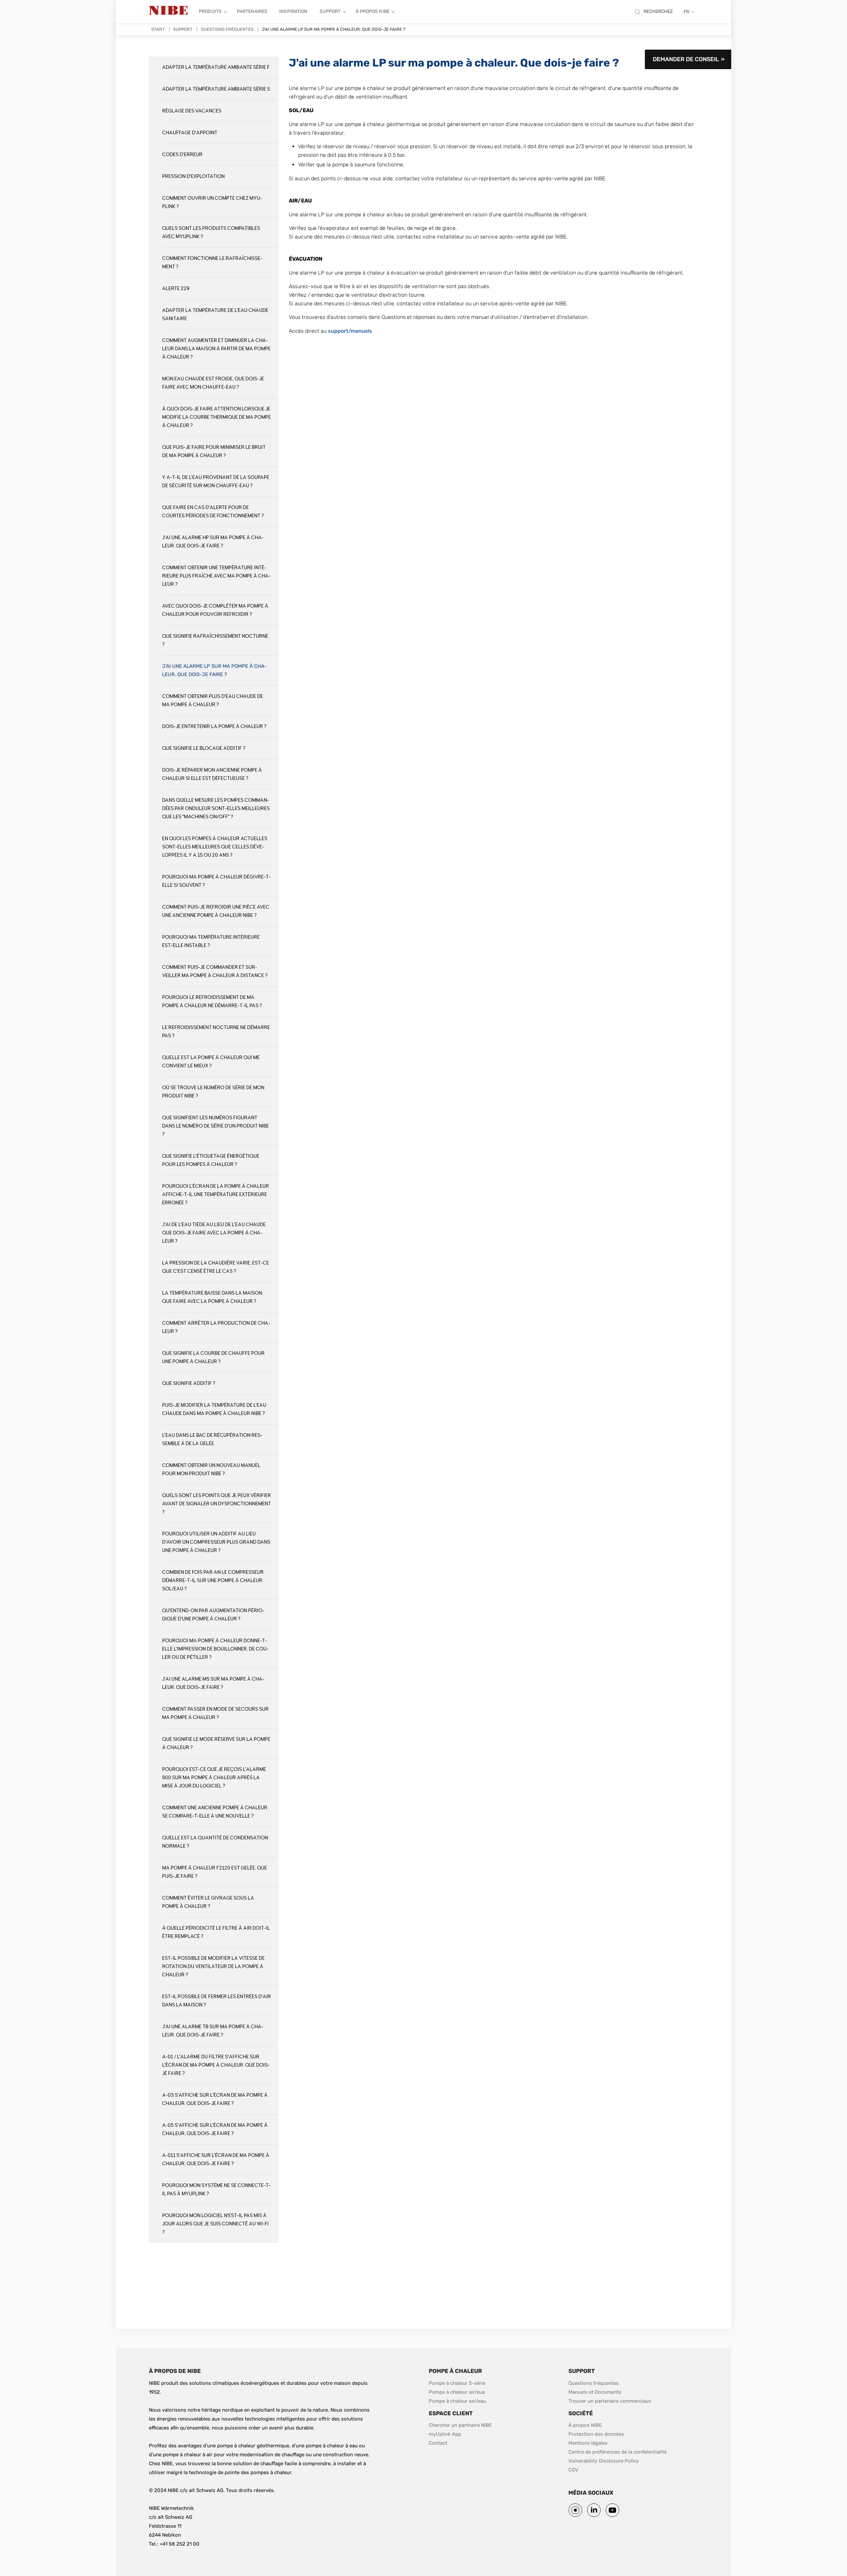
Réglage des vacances (192, 111)
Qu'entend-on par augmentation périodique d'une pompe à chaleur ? (213, 1615)
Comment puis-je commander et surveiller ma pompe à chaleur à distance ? (215, 971)
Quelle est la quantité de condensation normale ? (215, 1842)
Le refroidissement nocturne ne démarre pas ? (216, 1032)
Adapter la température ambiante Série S (216, 89)
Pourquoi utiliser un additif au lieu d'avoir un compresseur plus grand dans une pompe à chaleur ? (216, 1542)
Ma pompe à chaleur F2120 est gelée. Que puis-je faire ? (215, 1872)
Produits (210, 11)
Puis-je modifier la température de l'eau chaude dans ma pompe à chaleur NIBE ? (214, 1409)
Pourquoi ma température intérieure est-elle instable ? (211, 941)
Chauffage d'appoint (190, 133)
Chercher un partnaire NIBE (460, 2425)
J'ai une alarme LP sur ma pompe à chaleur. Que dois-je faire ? (214, 670)
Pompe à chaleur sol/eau (457, 2401)
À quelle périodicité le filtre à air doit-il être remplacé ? (216, 1932)
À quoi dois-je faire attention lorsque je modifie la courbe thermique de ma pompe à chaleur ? (217, 417)
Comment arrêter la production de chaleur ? (216, 1327)
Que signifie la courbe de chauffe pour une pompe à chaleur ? (213, 1357)
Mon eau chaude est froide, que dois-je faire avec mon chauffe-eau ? (213, 383)
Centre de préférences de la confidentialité (618, 2452)
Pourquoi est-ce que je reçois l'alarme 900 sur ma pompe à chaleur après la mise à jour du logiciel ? (214, 1778)
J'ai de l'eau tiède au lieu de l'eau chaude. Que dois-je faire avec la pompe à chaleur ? (214, 1233)
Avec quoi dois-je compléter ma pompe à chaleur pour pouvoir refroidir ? (215, 610)
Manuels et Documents (595, 2392)
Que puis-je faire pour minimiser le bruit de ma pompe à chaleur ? (214, 451)
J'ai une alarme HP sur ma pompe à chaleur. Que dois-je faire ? (213, 542)
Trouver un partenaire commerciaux (610, 2401)
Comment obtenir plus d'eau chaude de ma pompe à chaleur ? (213, 701)
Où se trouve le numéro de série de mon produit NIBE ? (213, 1092)
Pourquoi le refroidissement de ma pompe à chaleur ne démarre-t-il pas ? (212, 1002)
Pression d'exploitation (193, 176)
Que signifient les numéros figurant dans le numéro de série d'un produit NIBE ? (216, 1126)
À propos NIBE (373, 11)
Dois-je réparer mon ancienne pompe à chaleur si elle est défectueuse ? (212, 774)
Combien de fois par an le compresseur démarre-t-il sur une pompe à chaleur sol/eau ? (213, 1581)
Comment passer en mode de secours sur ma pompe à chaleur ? (215, 1713)
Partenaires (252, 11)
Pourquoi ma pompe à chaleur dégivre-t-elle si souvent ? (216, 881)
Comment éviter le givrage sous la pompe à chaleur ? (208, 1902)
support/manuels (350, 331)
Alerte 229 (176, 289)
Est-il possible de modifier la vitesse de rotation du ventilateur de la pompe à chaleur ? (213, 1967)
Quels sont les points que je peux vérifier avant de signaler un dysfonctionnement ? (217, 1504)
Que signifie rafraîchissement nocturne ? (215, 640)
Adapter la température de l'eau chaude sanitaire (215, 315)
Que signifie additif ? (189, 1383)
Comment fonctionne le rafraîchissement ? (212, 263)
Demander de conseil (686, 59)
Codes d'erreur (182, 155)
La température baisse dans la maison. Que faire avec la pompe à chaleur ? (213, 1297)
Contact (438, 2443)
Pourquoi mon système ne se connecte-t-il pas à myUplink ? (216, 2190)
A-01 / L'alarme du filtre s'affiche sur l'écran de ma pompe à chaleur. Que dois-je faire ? (216, 2065)
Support (330, 11)
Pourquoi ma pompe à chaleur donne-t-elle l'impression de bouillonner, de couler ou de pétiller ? (215, 1649)
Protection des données (596, 2434)
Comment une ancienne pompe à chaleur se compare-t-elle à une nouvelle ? (215, 1812)
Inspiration (293, 11)
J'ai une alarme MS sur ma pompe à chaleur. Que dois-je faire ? (213, 1683)
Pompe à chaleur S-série (457, 2383)
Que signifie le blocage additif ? (204, 748)
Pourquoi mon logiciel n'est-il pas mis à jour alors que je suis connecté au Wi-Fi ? (215, 2224)
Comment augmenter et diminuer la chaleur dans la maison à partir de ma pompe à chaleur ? (216, 349)
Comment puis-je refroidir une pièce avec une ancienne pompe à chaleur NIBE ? (216, 911)
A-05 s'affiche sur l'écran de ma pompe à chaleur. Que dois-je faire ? (215, 2129)
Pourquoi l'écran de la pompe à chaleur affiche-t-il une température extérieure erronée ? (216, 1195)
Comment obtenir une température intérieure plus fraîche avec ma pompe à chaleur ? (216, 576)
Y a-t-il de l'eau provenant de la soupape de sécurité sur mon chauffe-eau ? (216, 482)
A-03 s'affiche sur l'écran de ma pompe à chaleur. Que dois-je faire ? (215, 2099)
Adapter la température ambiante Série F (216, 67)
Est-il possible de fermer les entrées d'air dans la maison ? (217, 2001)
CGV (573, 2470)
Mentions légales (588, 2443)
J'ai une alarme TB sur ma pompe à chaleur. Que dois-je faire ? (213, 2031)
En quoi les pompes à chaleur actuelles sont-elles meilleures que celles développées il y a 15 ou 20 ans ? (215, 847)
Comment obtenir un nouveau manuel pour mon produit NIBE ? (211, 1470)
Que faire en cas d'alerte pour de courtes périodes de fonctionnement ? (213, 512)
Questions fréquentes (227, 29)
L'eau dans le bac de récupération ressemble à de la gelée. (212, 1439)
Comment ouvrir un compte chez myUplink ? (212, 202)
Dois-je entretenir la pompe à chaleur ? (214, 727)
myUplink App (445, 2434)
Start (158, 29)
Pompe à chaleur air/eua (457, 2392)
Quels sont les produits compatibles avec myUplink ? (211, 233)
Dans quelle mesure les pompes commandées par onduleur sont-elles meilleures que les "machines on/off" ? (216, 809)
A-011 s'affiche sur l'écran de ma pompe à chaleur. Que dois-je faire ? (216, 2160)
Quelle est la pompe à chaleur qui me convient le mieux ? (211, 1062)
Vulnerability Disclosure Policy (604, 2461)
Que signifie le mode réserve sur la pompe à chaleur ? (216, 1743)
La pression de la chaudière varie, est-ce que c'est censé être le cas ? (216, 1267)
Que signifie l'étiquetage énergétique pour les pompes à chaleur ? (211, 1160)
